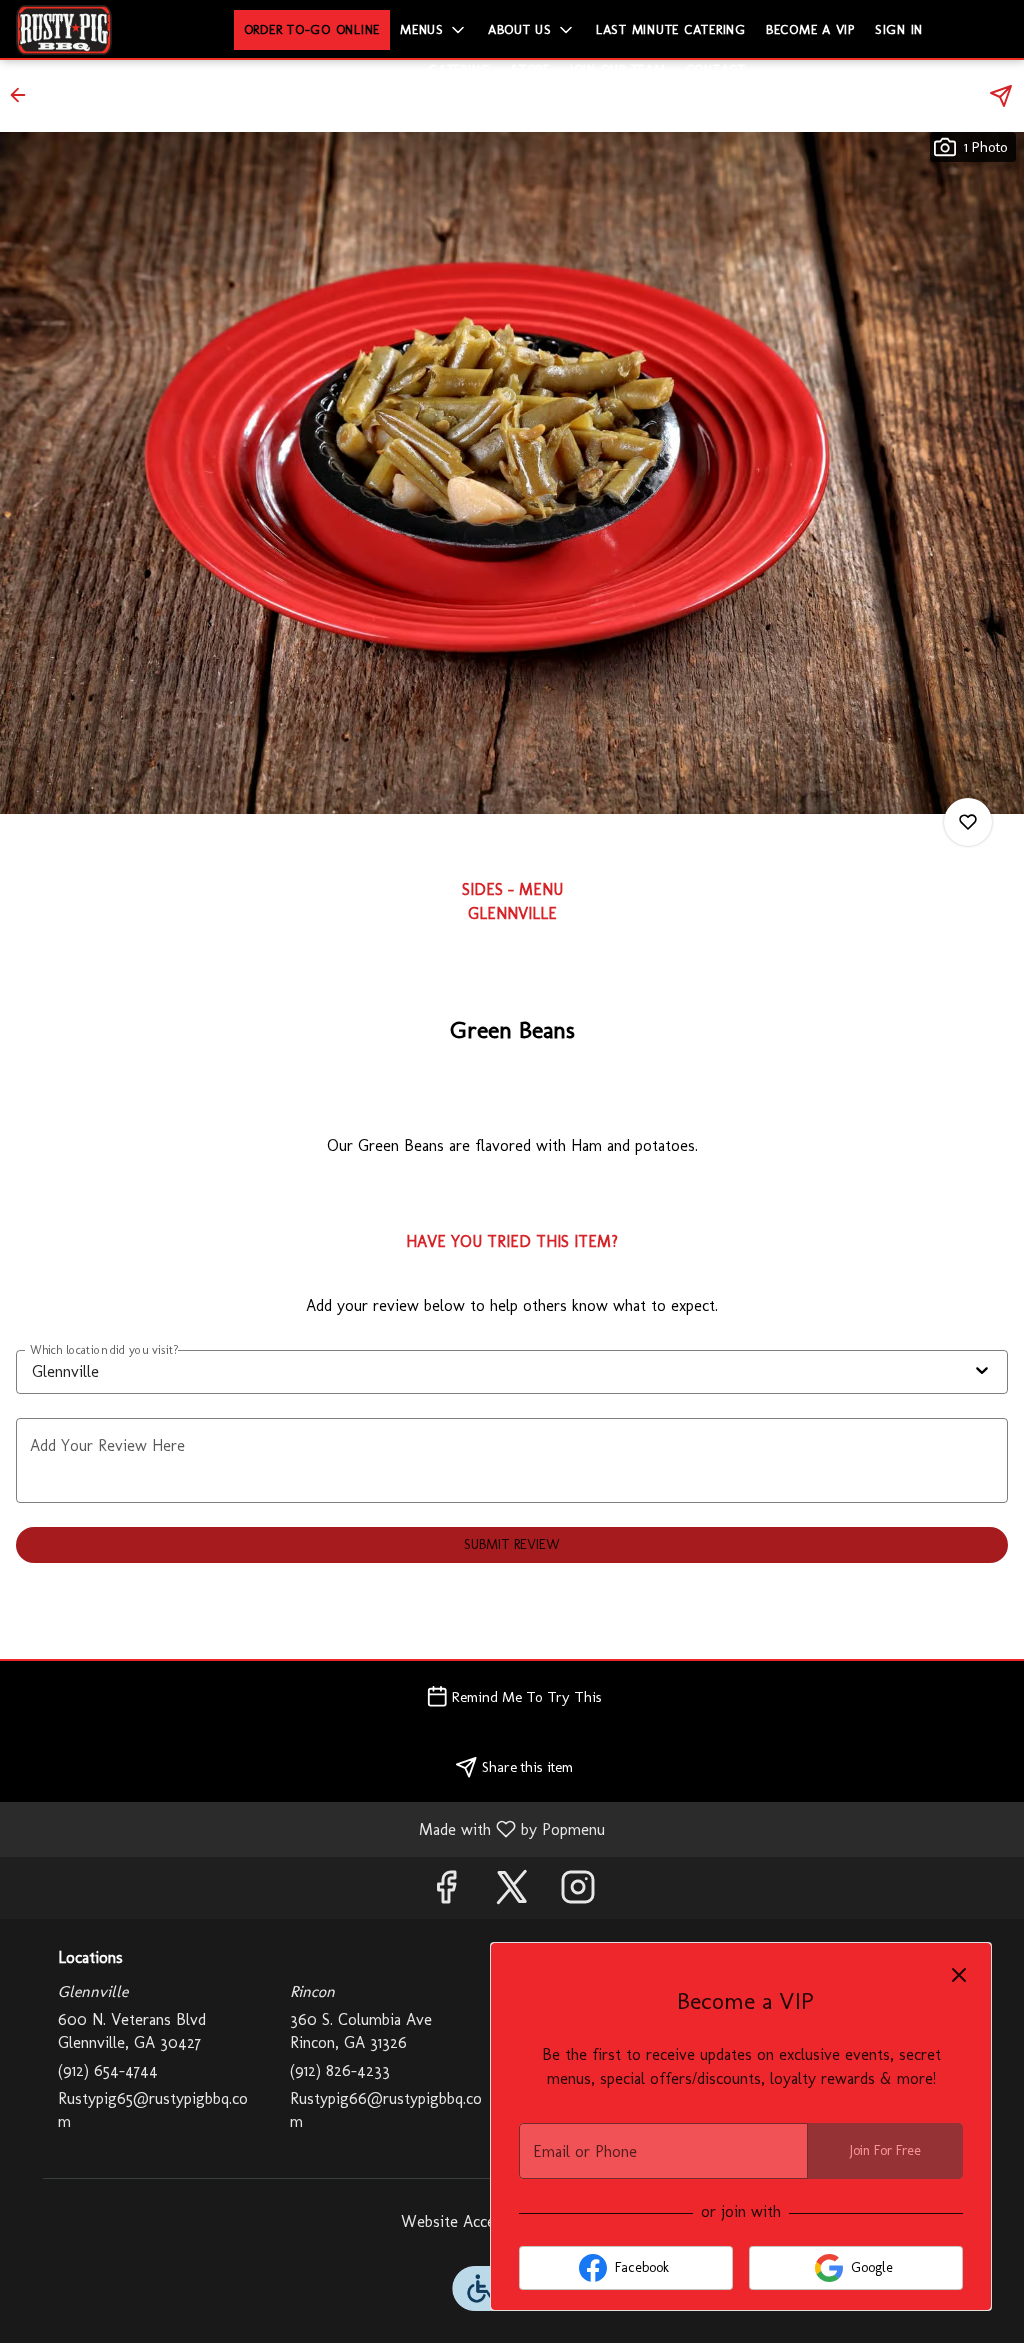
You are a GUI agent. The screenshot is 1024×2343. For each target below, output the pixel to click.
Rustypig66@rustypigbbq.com (386, 2110)
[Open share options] (1001, 96)
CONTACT (716, 69)
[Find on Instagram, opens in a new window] (578, 1892)
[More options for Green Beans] (968, 822)
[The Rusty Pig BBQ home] (106, 30)
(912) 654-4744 (108, 2070)
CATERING (460, 69)
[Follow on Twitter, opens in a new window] (512, 1892)
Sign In (899, 29)
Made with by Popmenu (310, 1828)
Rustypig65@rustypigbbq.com (153, 2110)
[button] (434, 30)
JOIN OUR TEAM (618, 69)
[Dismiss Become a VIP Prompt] (959, 1975)
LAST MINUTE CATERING (671, 29)
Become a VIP (810, 29)
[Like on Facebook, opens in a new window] (446, 1892)
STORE (530, 69)
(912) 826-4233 (340, 2070)
